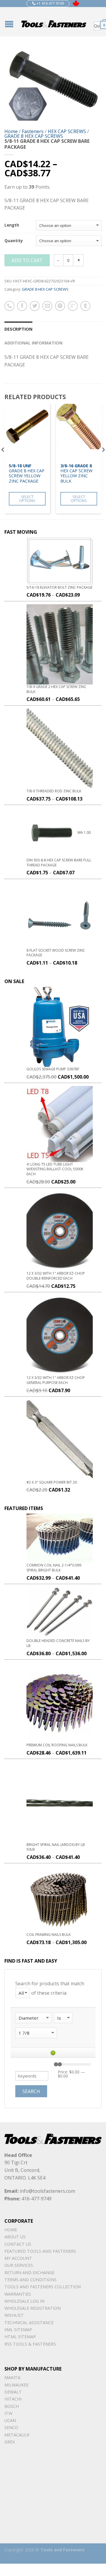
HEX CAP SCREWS (67, 131)
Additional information (33, 343)
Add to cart (27, 260)
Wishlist (14, 2315)
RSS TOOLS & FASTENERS (30, 2344)
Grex (10, 2442)
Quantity (14, 241)
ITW (8, 2413)
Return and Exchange (29, 2273)
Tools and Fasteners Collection (43, 2287)
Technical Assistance (29, 2323)
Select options (27, 499)
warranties (18, 2294)
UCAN (10, 2420)
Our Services (19, 2265)
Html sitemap (20, 2337)
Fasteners (33, 131)
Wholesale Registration (33, 2308)
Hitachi (13, 2399)
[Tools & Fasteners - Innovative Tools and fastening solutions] (54, 22)
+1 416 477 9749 (50, 3)
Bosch (12, 2406)
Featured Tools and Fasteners (40, 2251)
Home (11, 131)
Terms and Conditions (30, 2280)
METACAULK (17, 2435)
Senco (11, 2427)
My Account (18, 2258)
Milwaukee (16, 2385)
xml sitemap (18, 2330)
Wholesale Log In (24, 2301)
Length (12, 225)
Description (18, 329)
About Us (15, 2237)
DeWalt (13, 2392)
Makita (12, 2377)
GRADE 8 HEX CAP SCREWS (34, 136)
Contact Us (18, 2244)
